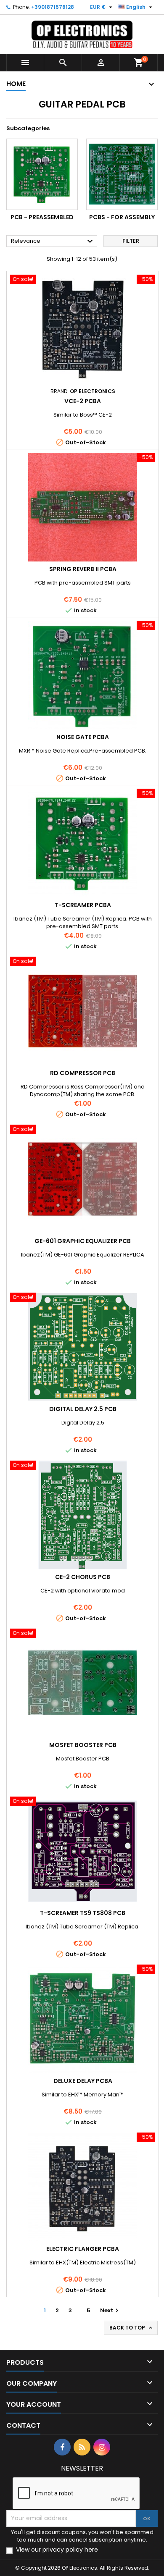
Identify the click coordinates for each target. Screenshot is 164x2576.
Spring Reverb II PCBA (83, 569)
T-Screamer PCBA (83, 905)
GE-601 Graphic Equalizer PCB (83, 1241)
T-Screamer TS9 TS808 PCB (83, 1913)
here (91, 2550)
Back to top (132, 2328)
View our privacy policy (57, 2550)
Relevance (53, 241)
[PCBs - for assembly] (122, 174)
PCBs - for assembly (122, 217)
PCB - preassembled (42, 217)
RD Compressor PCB (83, 1073)
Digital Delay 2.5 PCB (83, 1409)
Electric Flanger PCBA (83, 2249)
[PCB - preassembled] (42, 174)
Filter (131, 241)
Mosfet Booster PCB (83, 1745)
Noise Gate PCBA (83, 737)
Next (110, 2310)
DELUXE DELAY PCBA (83, 2081)
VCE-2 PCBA (83, 401)
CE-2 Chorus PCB (83, 1577)
